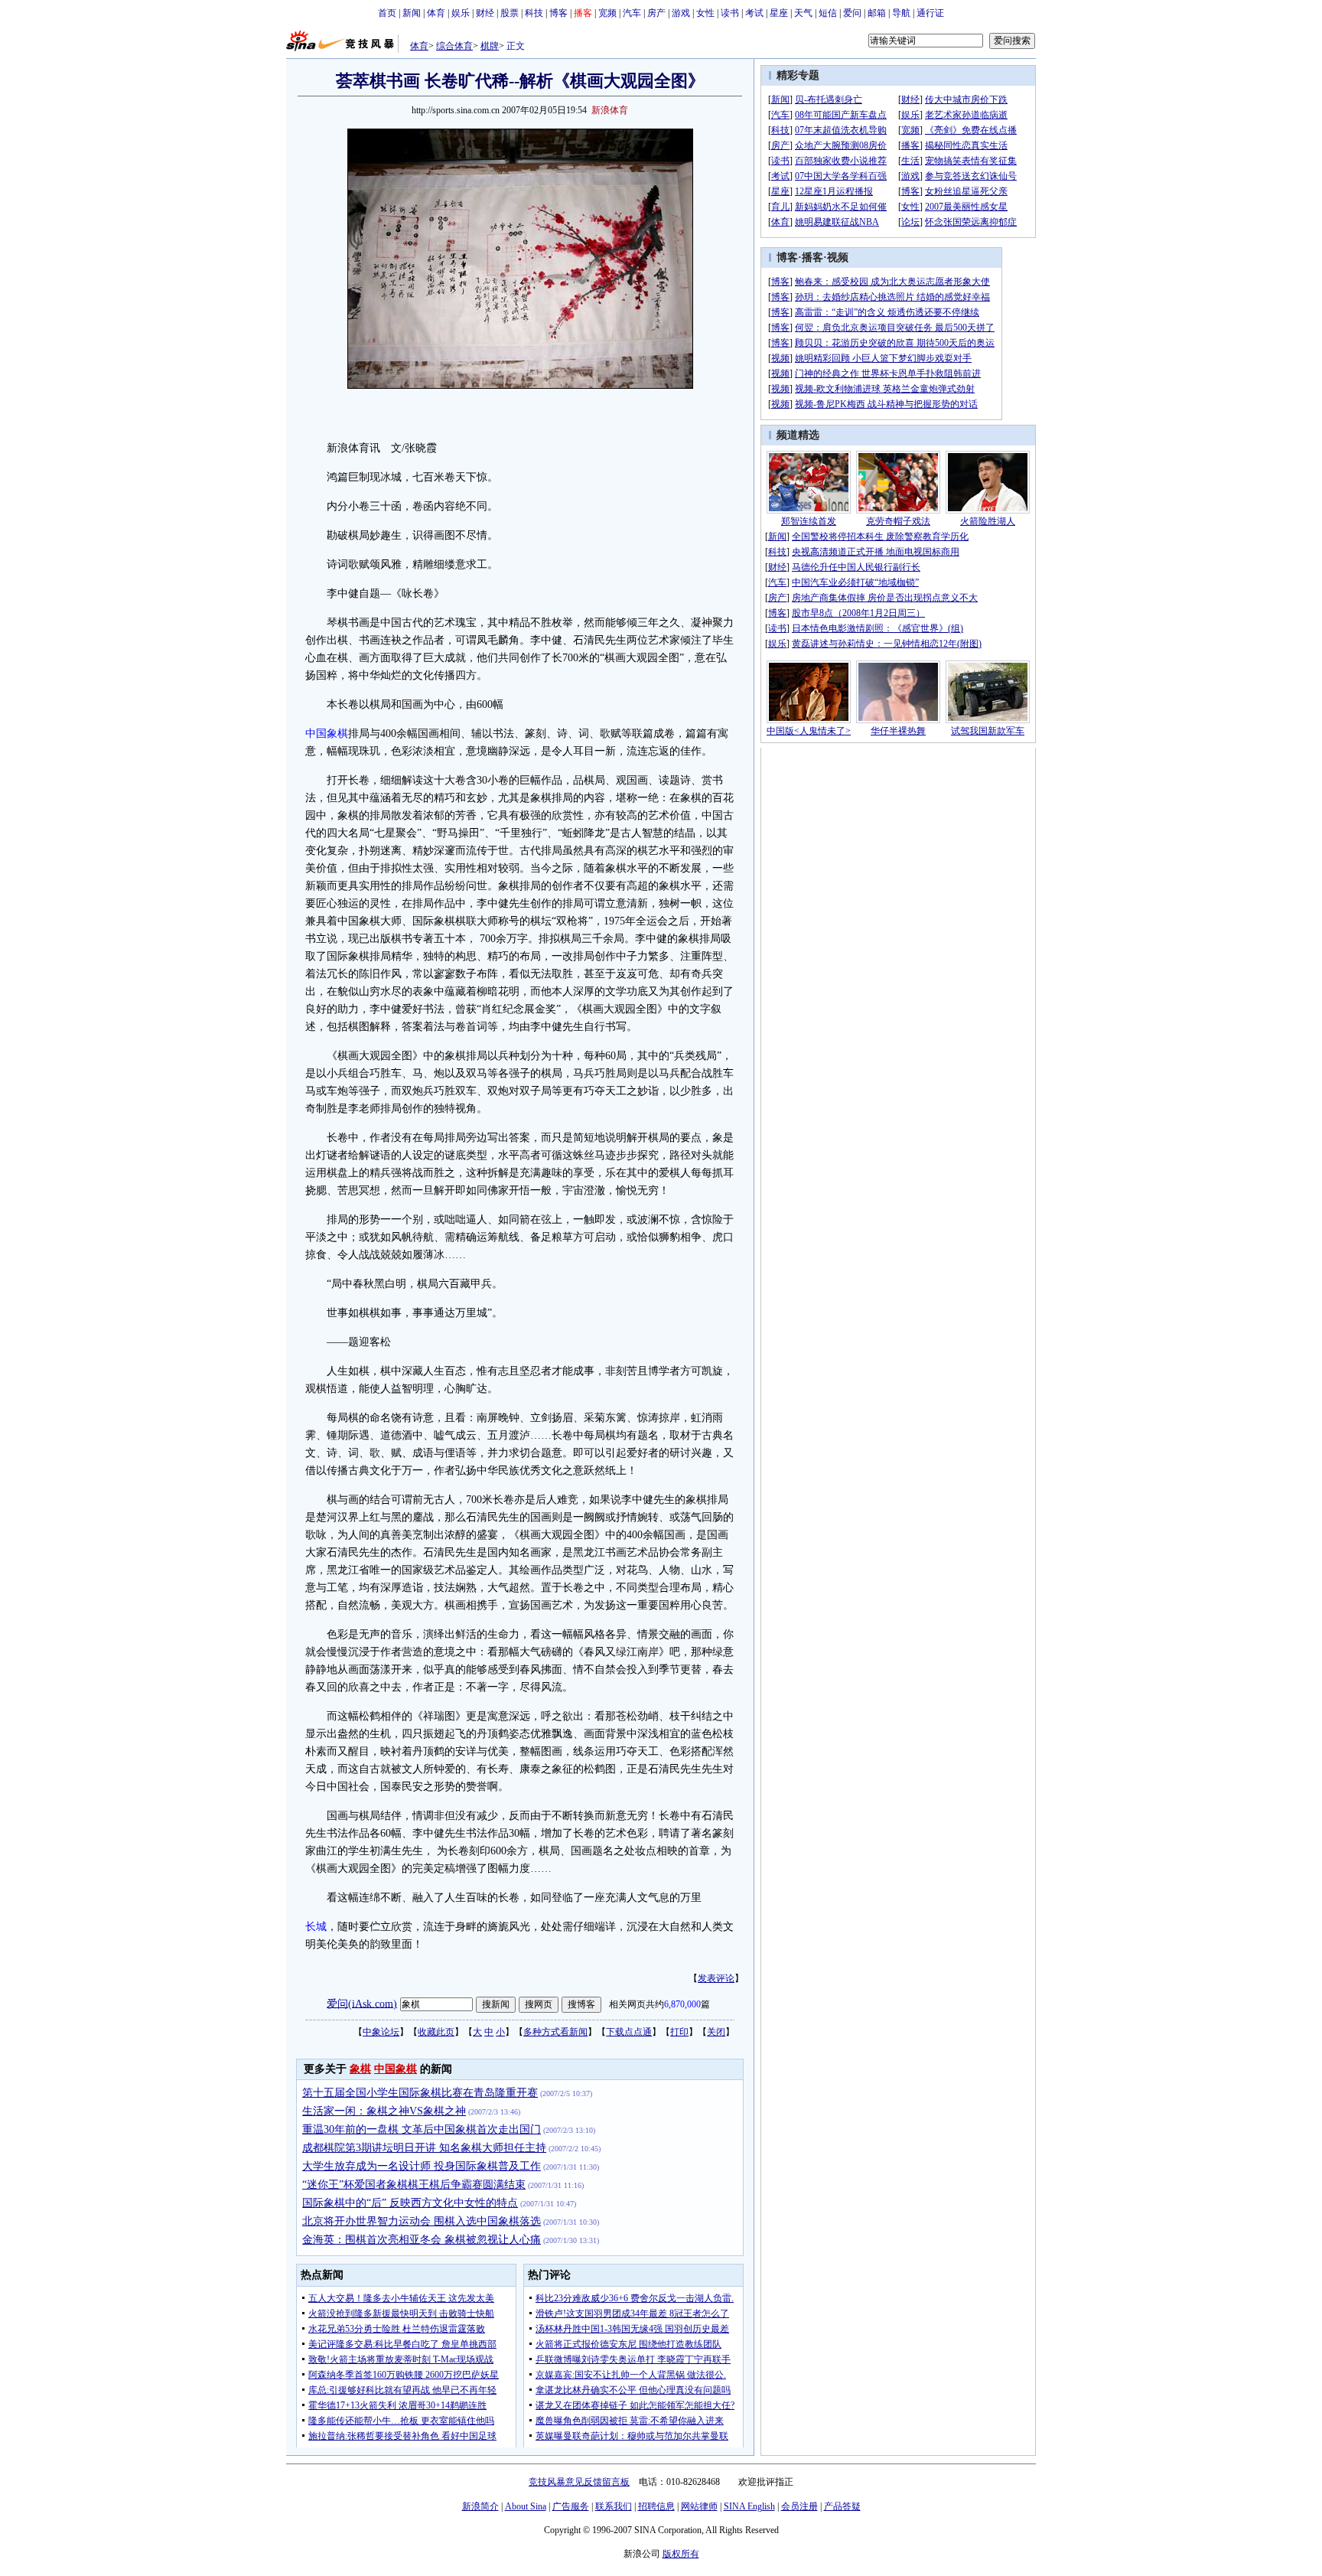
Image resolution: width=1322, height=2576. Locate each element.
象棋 (360, 2069)
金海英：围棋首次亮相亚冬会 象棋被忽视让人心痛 (422, 2240)
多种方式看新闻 (555, 2032)
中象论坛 (381, 2032)
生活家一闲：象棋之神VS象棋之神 (384, 2111)
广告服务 (571, 2506)
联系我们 (614, 2506)
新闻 (412, 13)
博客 (558, 13)
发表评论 (716, 1978)
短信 (828, 13)
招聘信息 (656, 2506)
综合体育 (454, 46)
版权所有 (681, 2554)
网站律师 (699, 2506)
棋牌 (490, 46)
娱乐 (461, 13)
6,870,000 (682, 2004)
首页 (387, 13)
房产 (656, 13)
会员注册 (799, 2506)
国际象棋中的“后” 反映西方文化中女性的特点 (410, 2203)
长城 (316, 1927)
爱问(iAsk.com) (362, 2003)
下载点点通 (629, 2032)
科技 (534, 13)
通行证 (930, 13)
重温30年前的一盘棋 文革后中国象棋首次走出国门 (422, 2129)
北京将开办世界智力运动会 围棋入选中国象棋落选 (422, 2221)
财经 (485, 13)
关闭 (716, 2032)
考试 (754, 13)
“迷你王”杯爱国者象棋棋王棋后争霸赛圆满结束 (414, 2185)
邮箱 (877, 13)
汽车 (632, 13)
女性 (705, 13)
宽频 (607, 13)
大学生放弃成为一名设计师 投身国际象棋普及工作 (422, 2166)
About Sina (526, 2506)
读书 (730, 13)
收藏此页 (436, 2032)
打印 (679, 2032)
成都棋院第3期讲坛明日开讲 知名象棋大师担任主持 (424, 2148)
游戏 (681, 13)
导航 (901, 13)
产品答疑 (842, 2506)
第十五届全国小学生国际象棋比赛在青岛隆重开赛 (420, 2093)
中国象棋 (327, 734)
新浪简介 (480, 2506)
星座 (779, 13)
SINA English (749, 2506)
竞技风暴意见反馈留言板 (579, 2482)
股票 (510, 13)
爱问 (852, 13)
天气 (803, 13)
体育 (436, 13)
